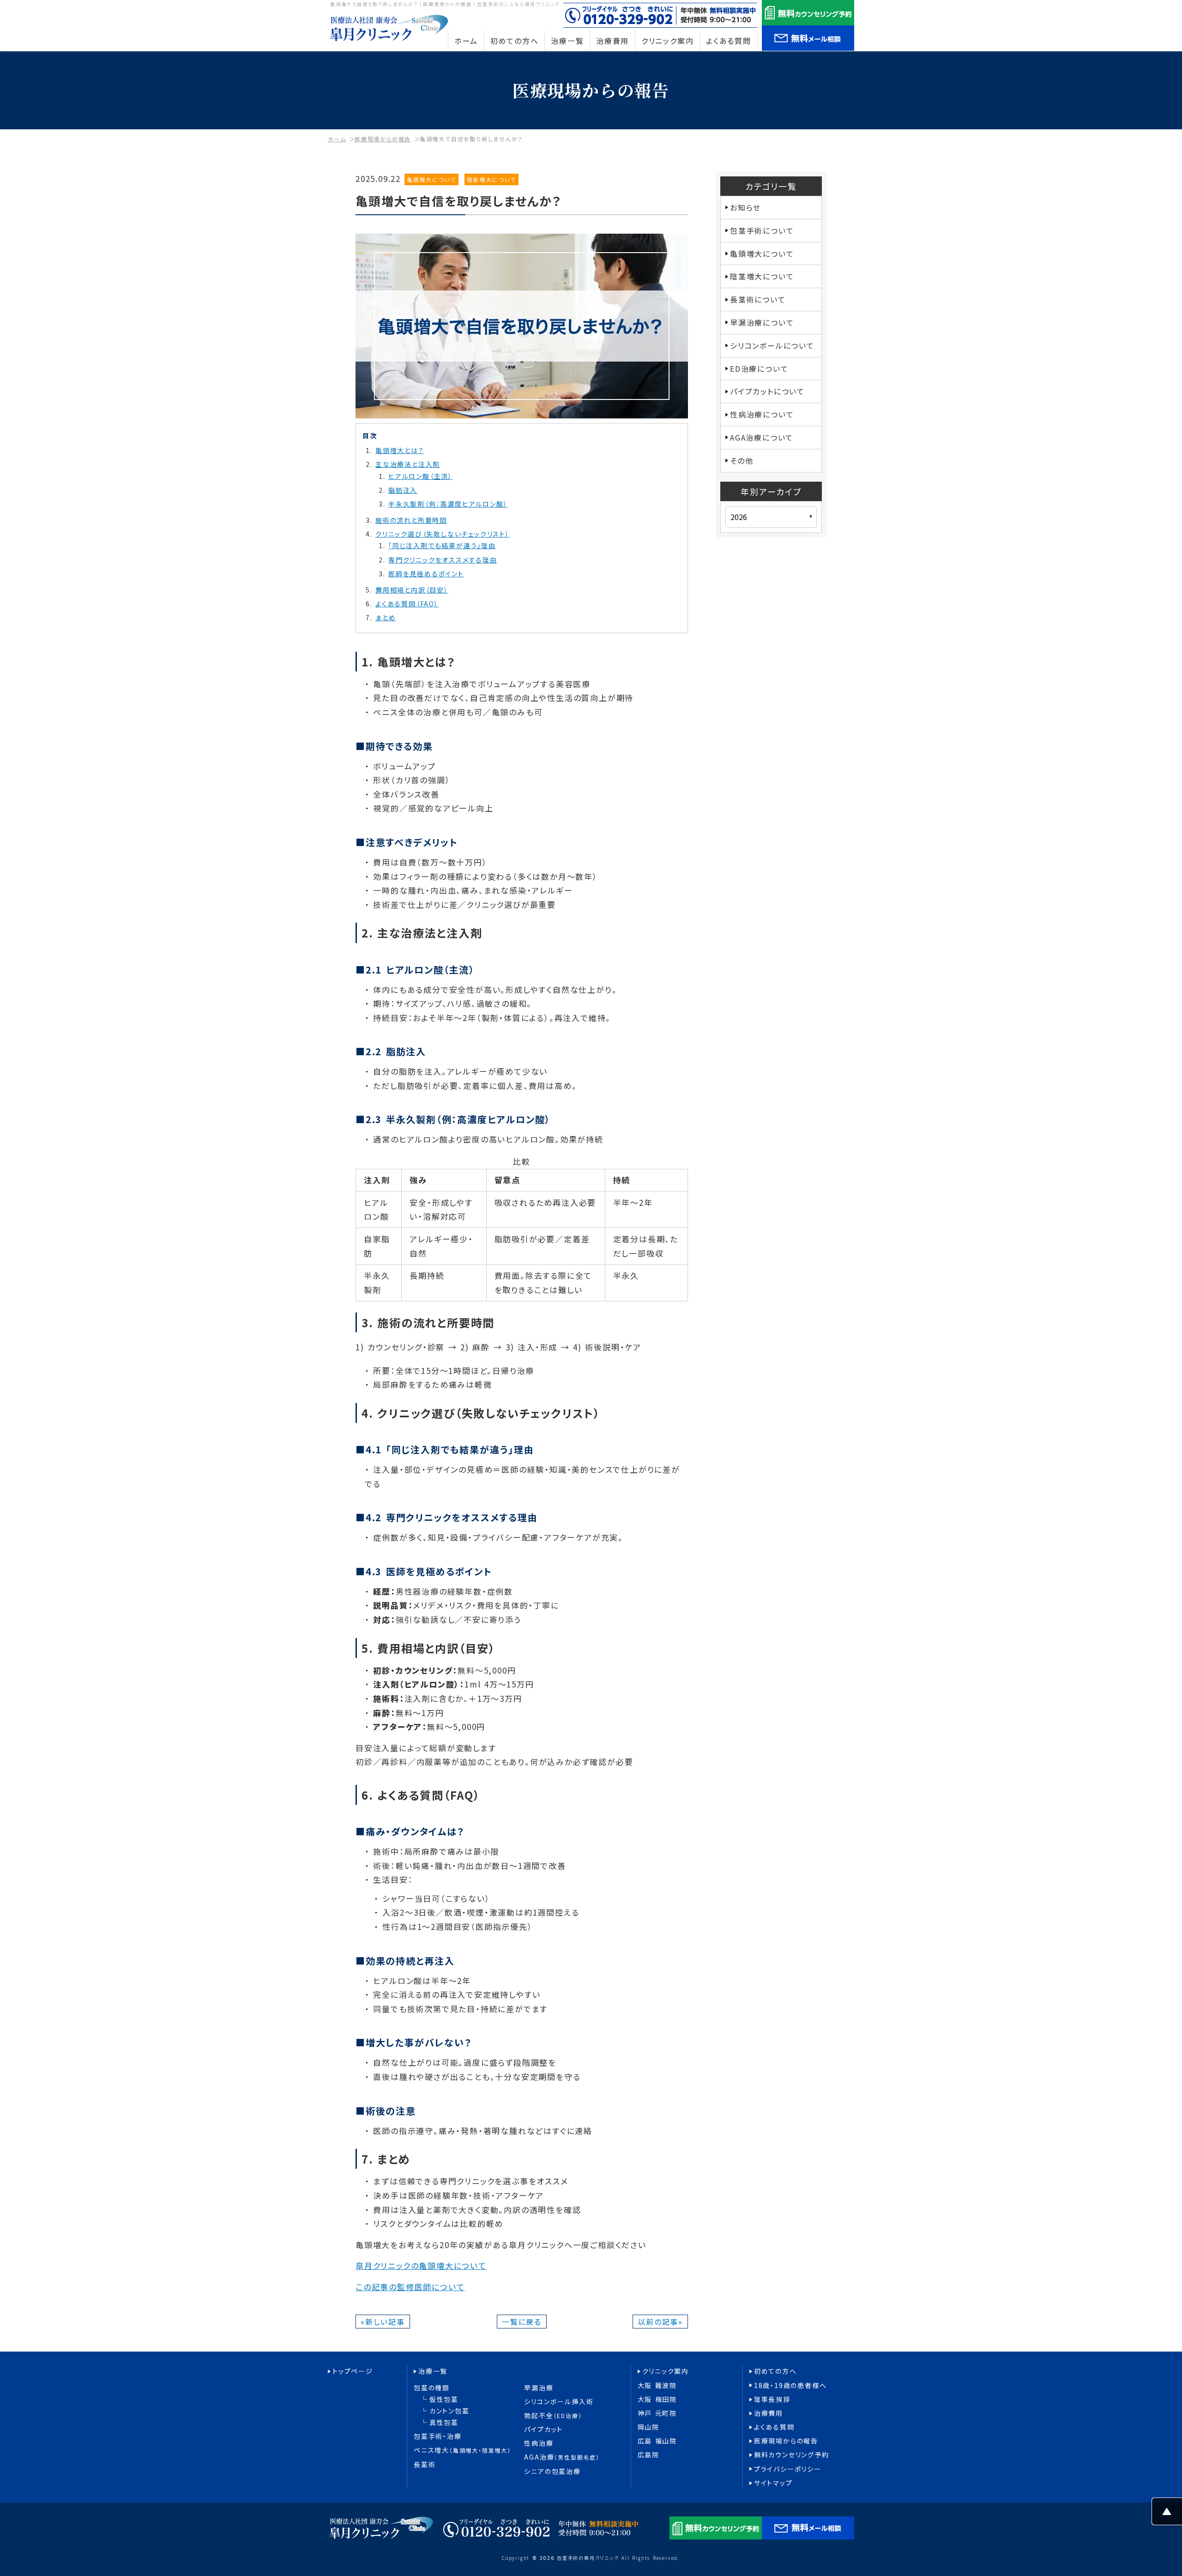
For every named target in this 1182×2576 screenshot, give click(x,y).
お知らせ (745, 207)
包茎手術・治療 (438, 2436)
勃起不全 (553, 2416)
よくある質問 (774, 2427)
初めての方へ (775, 2371)
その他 (742, 460)
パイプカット (543, 2429)
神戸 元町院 (657, 2413)
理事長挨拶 (772, 2399)
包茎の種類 (432, 2388)
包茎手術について (762, 230)
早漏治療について (762, 322)
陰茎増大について (491, 179)
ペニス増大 (462, 2450)
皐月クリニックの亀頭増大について (421, 2265)
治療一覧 (433, 2371)
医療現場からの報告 (383, 139)
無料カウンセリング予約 (792, 2455)
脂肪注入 (403, 490)
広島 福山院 (657, 2441)
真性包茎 (444, 2422)
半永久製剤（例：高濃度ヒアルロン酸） (448, 504)
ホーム (337, 139)
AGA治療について (762, 437)
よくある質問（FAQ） (407, 604)
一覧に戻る (522, 2322)
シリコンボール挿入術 (559, 2402)
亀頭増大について (431, 179)
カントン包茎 (449, 2411)
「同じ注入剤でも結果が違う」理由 (442, 545)
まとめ (386, 617)
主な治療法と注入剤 (408, 464)
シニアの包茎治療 (552, 2471)
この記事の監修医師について (410, 2287)
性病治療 (539, 2443)
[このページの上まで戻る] (1167, 2518)
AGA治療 (562, 2457)
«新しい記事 (383, 2322)
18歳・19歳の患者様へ (790, 2386)
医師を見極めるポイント (426, 574)
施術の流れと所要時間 (411, 520)
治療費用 (769, 2413)
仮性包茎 (444, 2399)
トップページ (353, 2371)
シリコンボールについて (772, 345)
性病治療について (762, 414)
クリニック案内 (666, 2371)
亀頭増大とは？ (400, 450)
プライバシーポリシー (788, 2469)
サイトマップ (773, 2483)
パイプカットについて (767, 391)
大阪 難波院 (657, 2386)
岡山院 (648, 2427)
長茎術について (758, 299)
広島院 (648, 2455)
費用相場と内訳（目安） (412, 590)
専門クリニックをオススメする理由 (443, 560)
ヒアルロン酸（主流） (420, 476)
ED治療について (759, 369)
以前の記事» (660, 2322)
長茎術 (425, 2464)
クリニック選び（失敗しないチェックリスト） (443, 534)
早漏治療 (539, 2388)
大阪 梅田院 (657, 2399)
